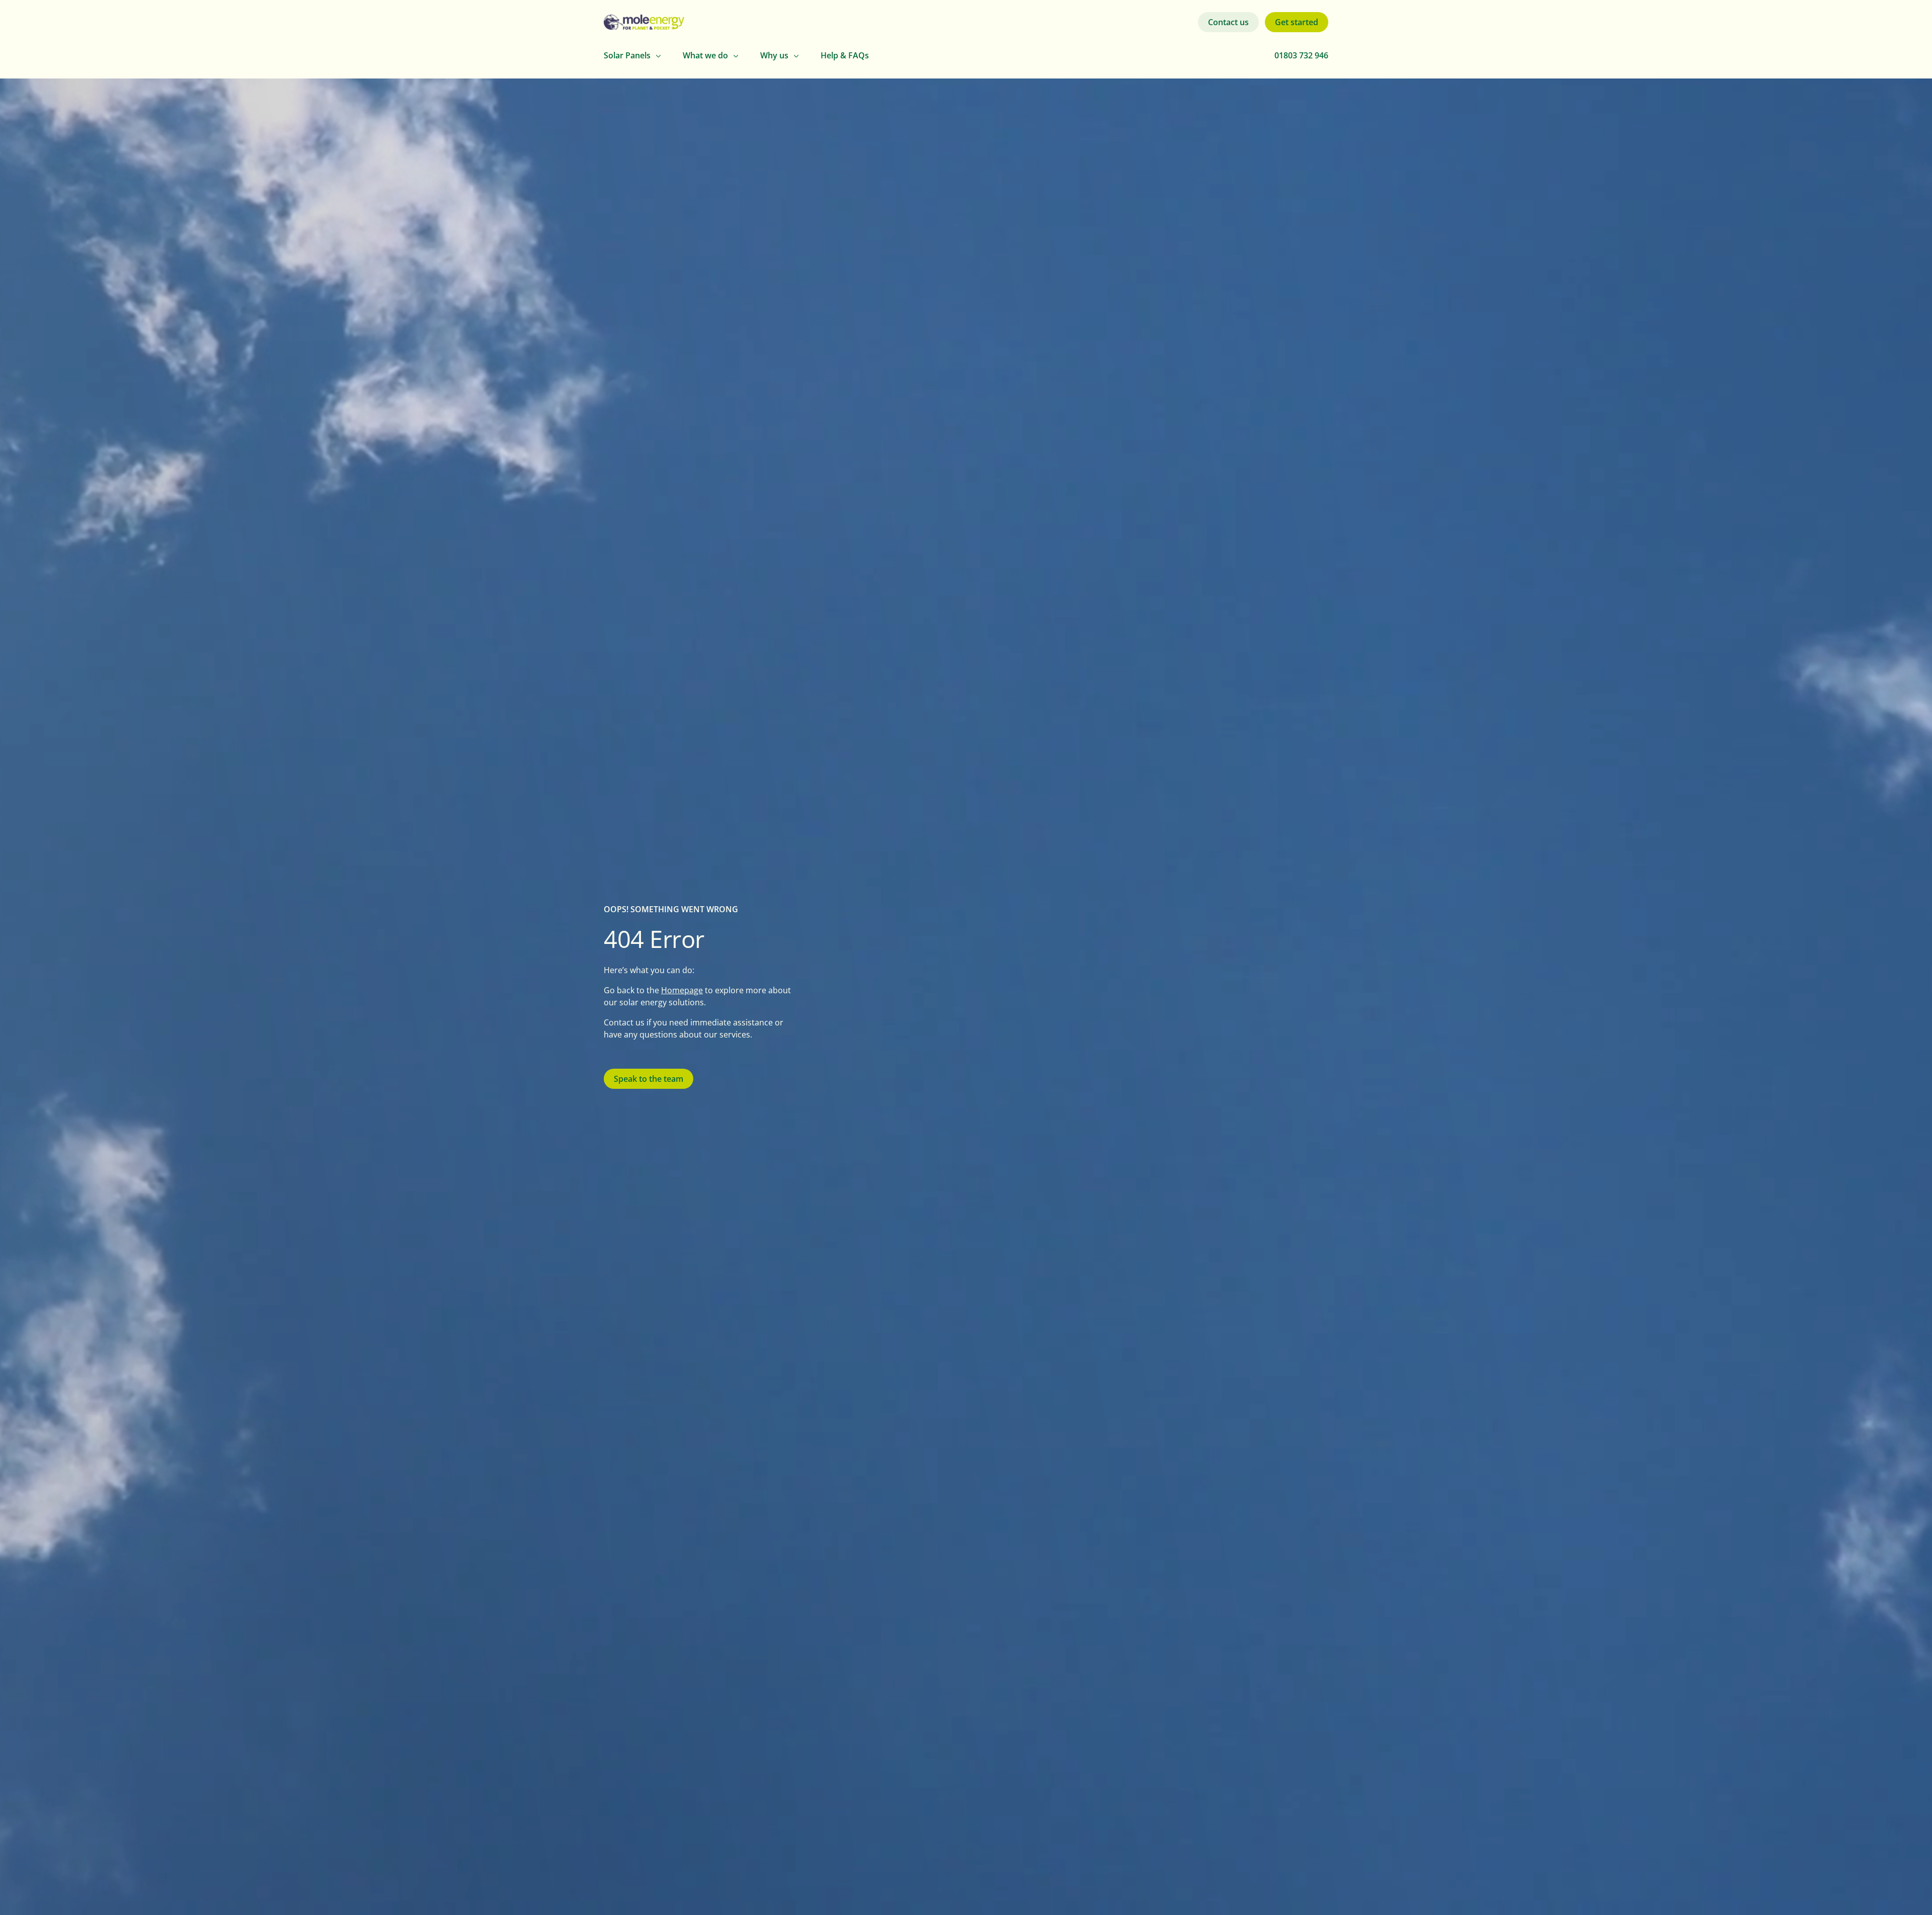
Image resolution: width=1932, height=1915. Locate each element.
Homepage (682, 990)
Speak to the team (649, 1079)
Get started (1297, 22)
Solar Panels (627, 55)
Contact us (1228, 22)
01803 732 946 (1301, 55)
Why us (774, 55)
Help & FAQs (845, 55)
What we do (705, 55)
